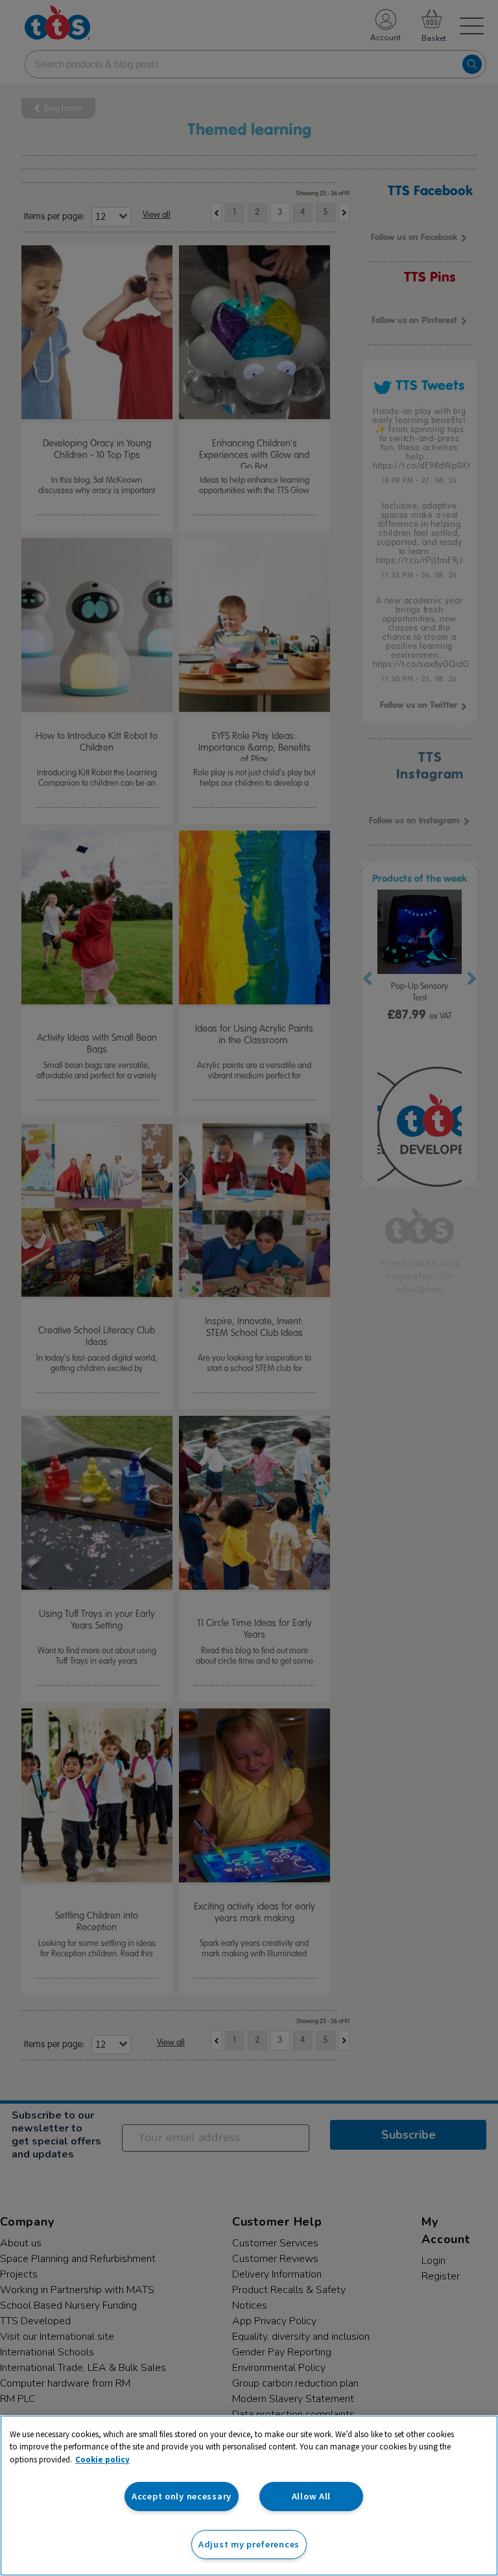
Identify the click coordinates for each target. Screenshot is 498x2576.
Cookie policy (102, 2460)
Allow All (311, 2496)
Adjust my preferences (249, 2544)
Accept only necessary (182, 2496)
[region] (249, 2496)
